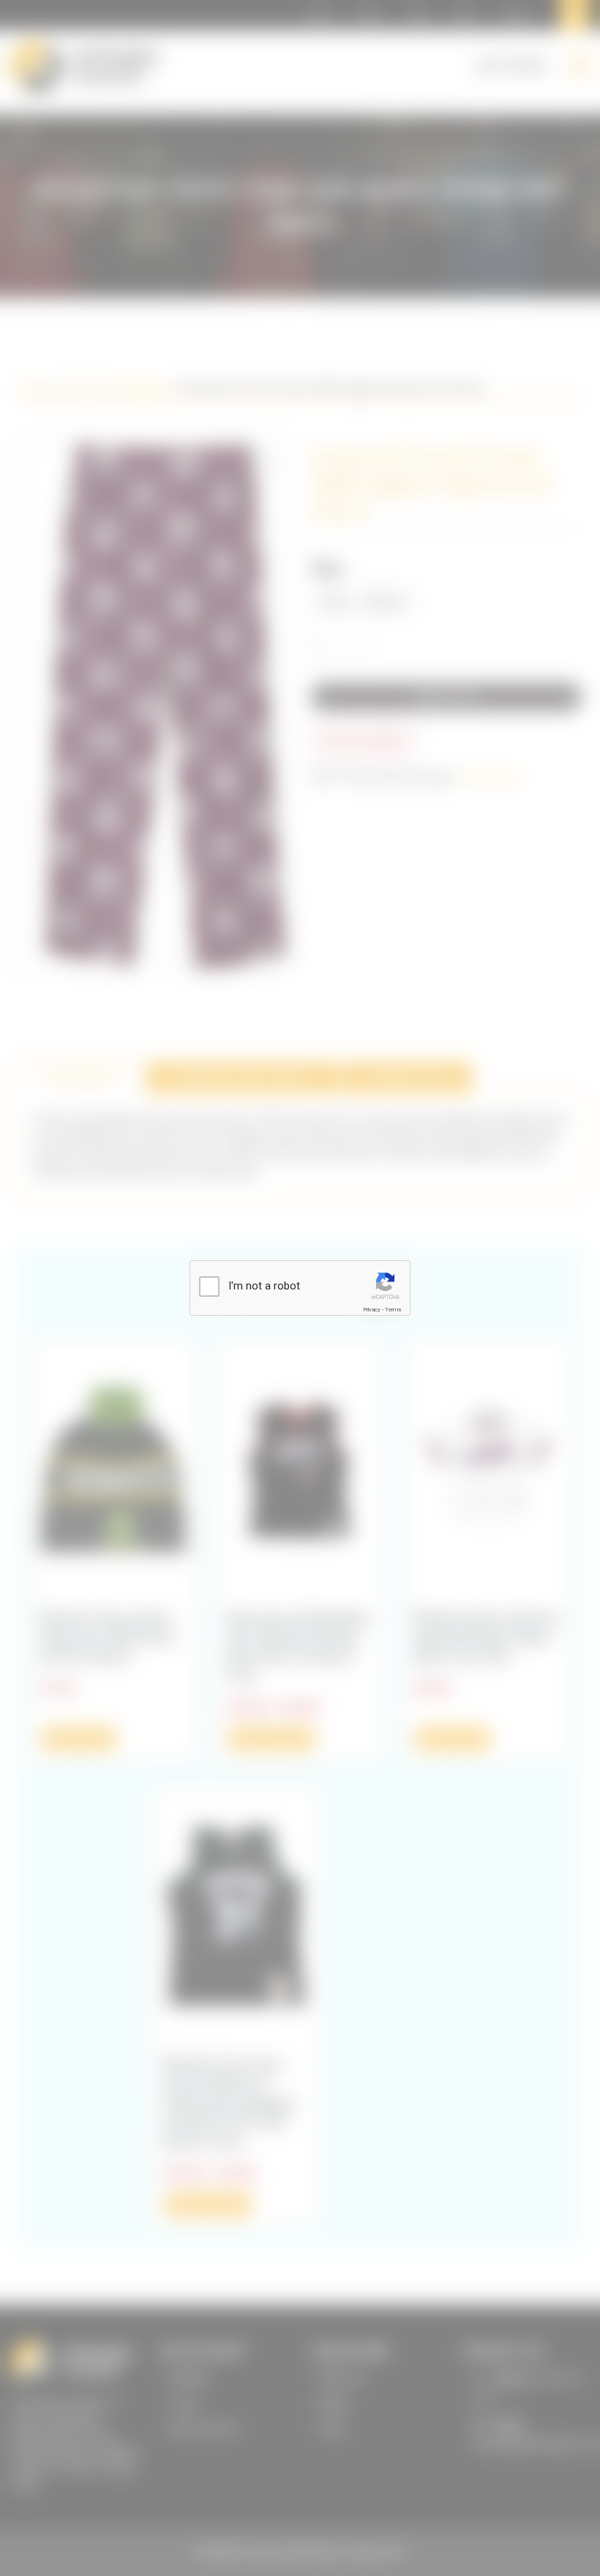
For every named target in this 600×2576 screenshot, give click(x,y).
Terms (393, 1310)
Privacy (372, 1310)
